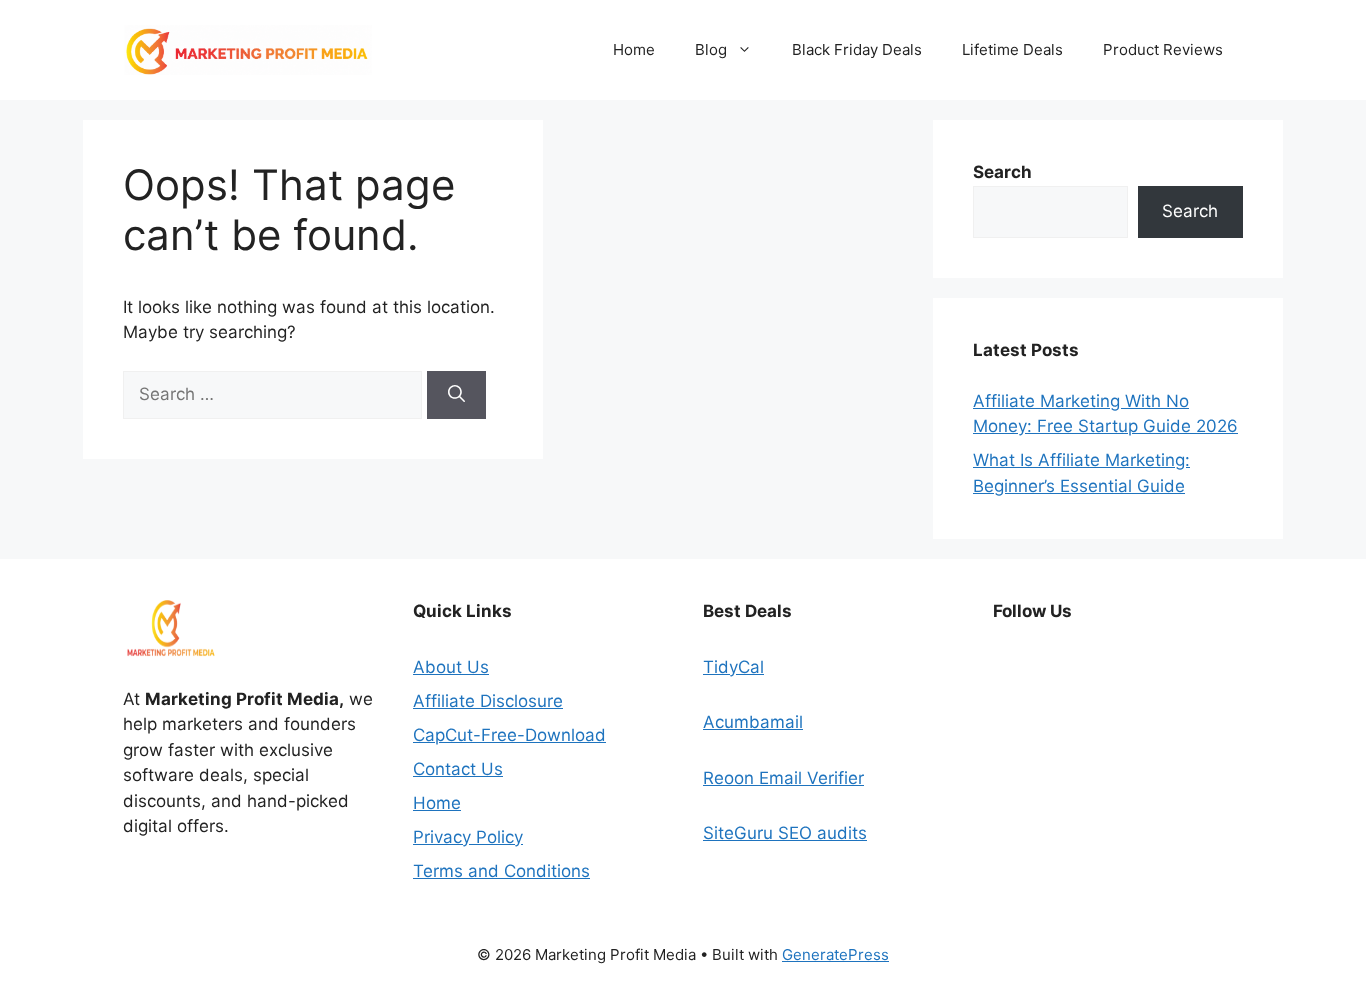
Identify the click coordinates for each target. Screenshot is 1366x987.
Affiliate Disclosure (488, 701)
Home (634, 49)
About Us (451, 667)
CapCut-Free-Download (509, 735)
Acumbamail (753, 722)
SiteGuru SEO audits (785, 833)
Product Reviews (1163, 49)
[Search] (456, 395)
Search (1190, 211)
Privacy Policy (468, 837)
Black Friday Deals (857, 49)
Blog (711, 49)
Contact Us (458, 769)
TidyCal (733, 667)
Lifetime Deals (1012, 49)
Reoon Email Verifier (783, 778)
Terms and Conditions (501, 871)
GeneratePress (835, 954)
